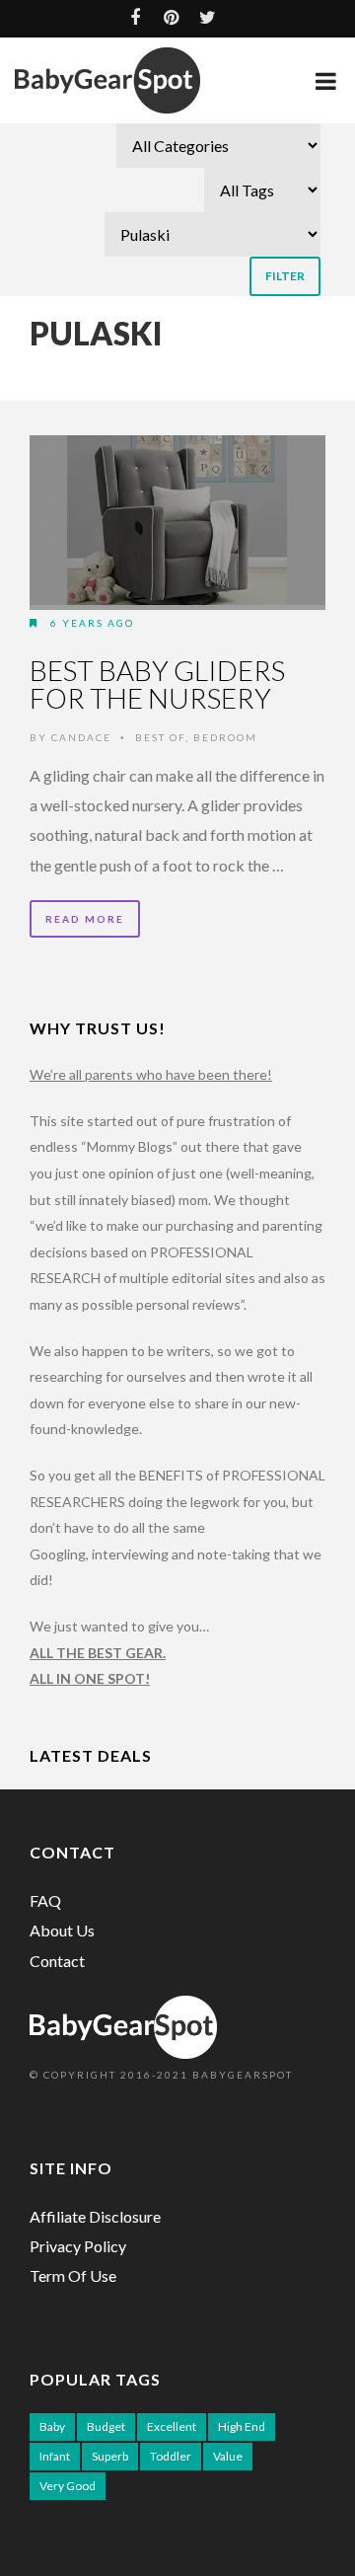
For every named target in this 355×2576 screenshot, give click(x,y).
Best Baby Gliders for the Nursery (157, 684)
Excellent (172, 2426)
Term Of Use (73, 2275)
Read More (85, 919)
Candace (81, 737)
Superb (110, 2456)
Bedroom (225, 737)
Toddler (171, 2456)
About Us (62, 1930)
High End (242, 2426)
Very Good (68, 2486)
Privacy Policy (78, 2246)
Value (228, 2456)
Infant (55, 2456)
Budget (106, 2426)
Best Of (160, 737)
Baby (52, 2426)
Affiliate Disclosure (95, 2216)
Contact (57, 1961)
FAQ (45, 1900)
